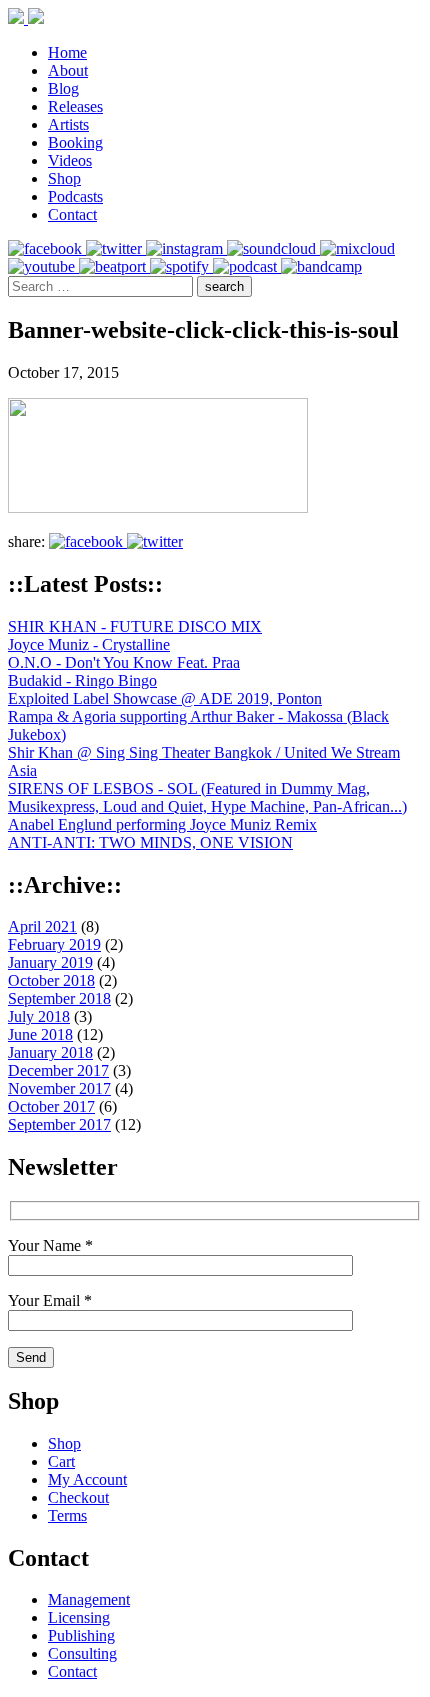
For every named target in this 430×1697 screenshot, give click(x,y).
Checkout (78, 1497)
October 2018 (51, 980)
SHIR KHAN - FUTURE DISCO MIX (135, 626)
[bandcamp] (321, 266)
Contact (72, 214)
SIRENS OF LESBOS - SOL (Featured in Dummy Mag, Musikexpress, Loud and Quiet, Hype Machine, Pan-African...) (207, 797)
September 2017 (59, 1124)
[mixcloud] (357, 248)
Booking (75, 142)
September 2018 (59, 998)
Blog (63, 88)
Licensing (79, 1617)
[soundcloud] (273, 248)
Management (89, 1599)
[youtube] (43, 266)
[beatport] (114, 266)
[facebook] (47, 248)
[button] (224, 286)
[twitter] (116, 248)
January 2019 (50, 962)
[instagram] (186, 248)
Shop (64, 178)
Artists (68, 124)
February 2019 (54, 944)
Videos (70, 160)
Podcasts (75, 196)
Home (67, 52)
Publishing (81, 1635)
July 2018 (39, 1016)
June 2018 (40, 1034)
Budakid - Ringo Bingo (82, 680)
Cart (61, 1461)
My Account (87, 1479)
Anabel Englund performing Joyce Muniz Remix (162, 824)
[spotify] (181, 266)
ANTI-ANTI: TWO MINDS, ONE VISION (150, 842)
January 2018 (50, 1052)
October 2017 (51, 1106)
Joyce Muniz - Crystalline (89, 644)
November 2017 (59, 1088)
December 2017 (58, 1070)
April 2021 (42, 926)
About (68, 70)
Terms (67, 1515)
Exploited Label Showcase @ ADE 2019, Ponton (165, 698)
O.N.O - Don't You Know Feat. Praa (124, 662)
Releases (75, 106)
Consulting (82, 1653)
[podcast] (247, 266)
